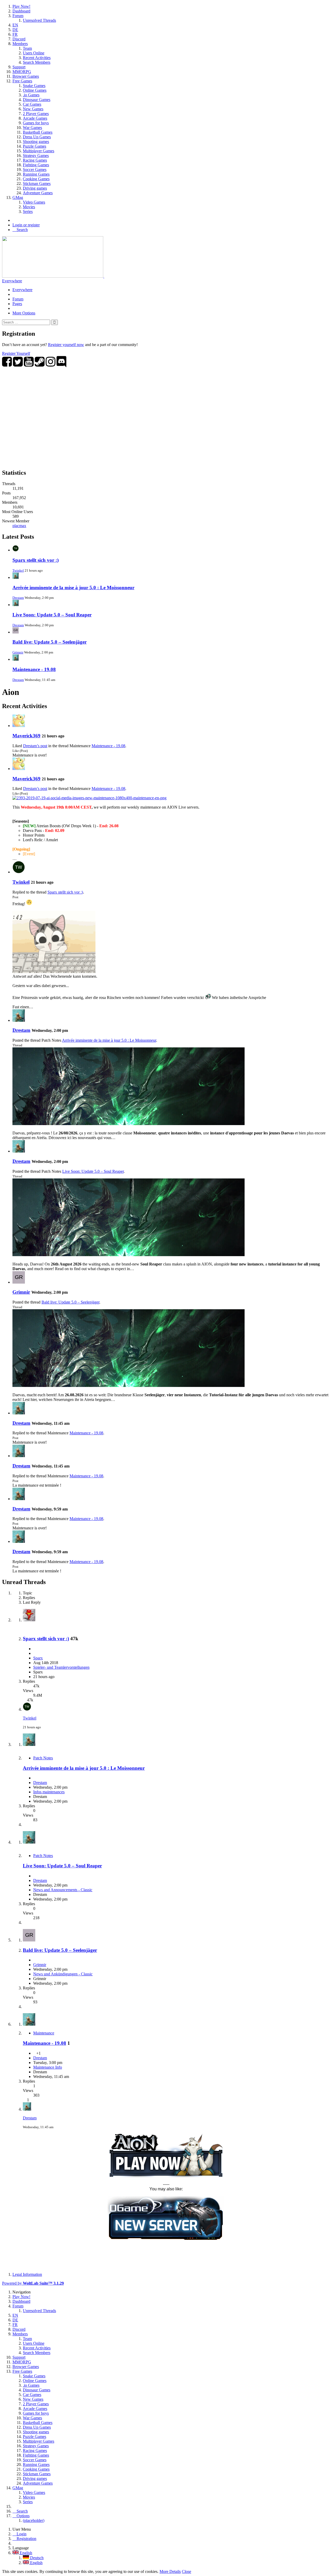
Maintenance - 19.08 (34, 669)
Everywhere (12, 281)
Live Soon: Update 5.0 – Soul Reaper (52, 615)
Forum (18, 299)
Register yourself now (66, 345)
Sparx (38, 1658)
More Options (24, 313)
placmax (19, 526)
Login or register (26, 225)
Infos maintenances (49, 1792)
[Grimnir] (19, 1282)
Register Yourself (16, 353)
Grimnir (18, 652)
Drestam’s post (35, 746)
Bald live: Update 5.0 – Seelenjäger (50, 642)
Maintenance (44, 2033)
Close (186, 2571)
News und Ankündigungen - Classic (63, 1974)
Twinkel (18, 570)
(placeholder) (34, 2520)
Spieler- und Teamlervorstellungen (61, 1667)
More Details (170, 2571)
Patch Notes (43, 1758)
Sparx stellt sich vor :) (36, 560)
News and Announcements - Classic (63, 1890)
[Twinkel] (19, 872)
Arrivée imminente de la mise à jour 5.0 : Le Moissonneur (73, 588)
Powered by (33, 2283)
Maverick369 (26, 736)
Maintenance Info (48, 2067)
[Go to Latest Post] (27, 1709)
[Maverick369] (19, 726)
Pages (17, 304)
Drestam (18, 598)
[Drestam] (19, 1020)
